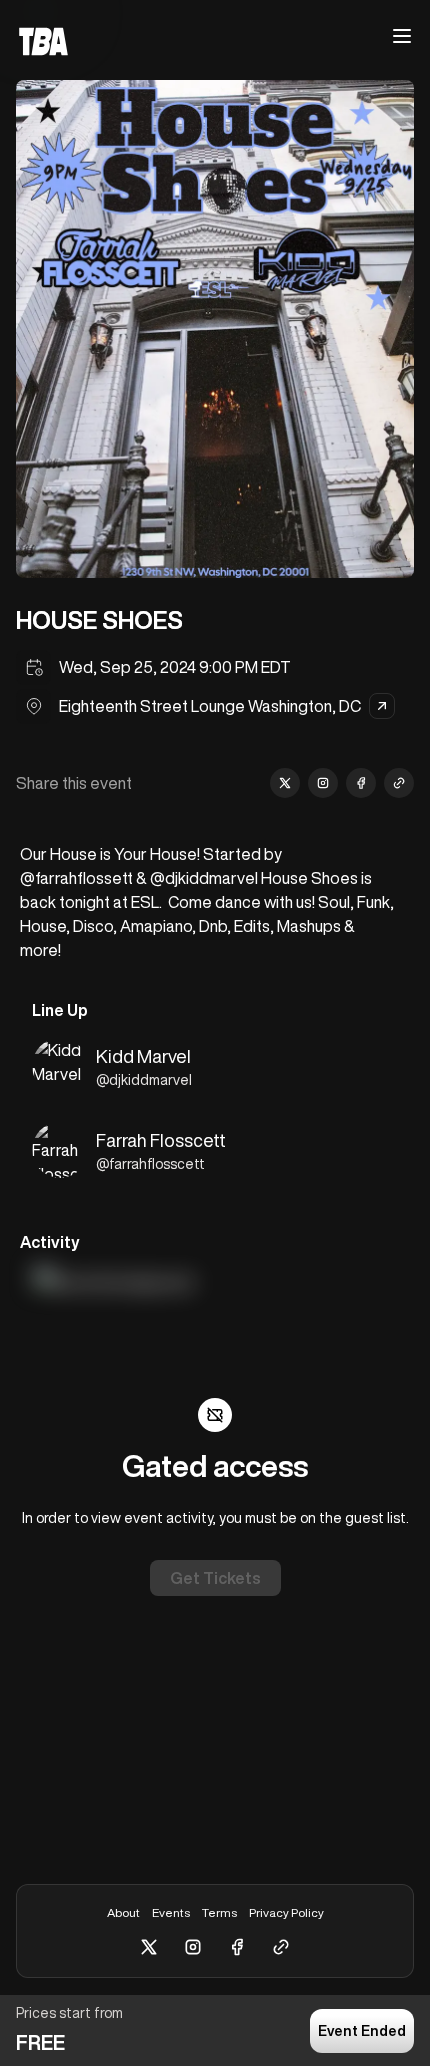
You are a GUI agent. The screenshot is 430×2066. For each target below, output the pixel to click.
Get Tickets (215, 1578)
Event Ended (362, 2031)
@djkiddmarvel (144, 1080)
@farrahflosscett (150, 1164)
